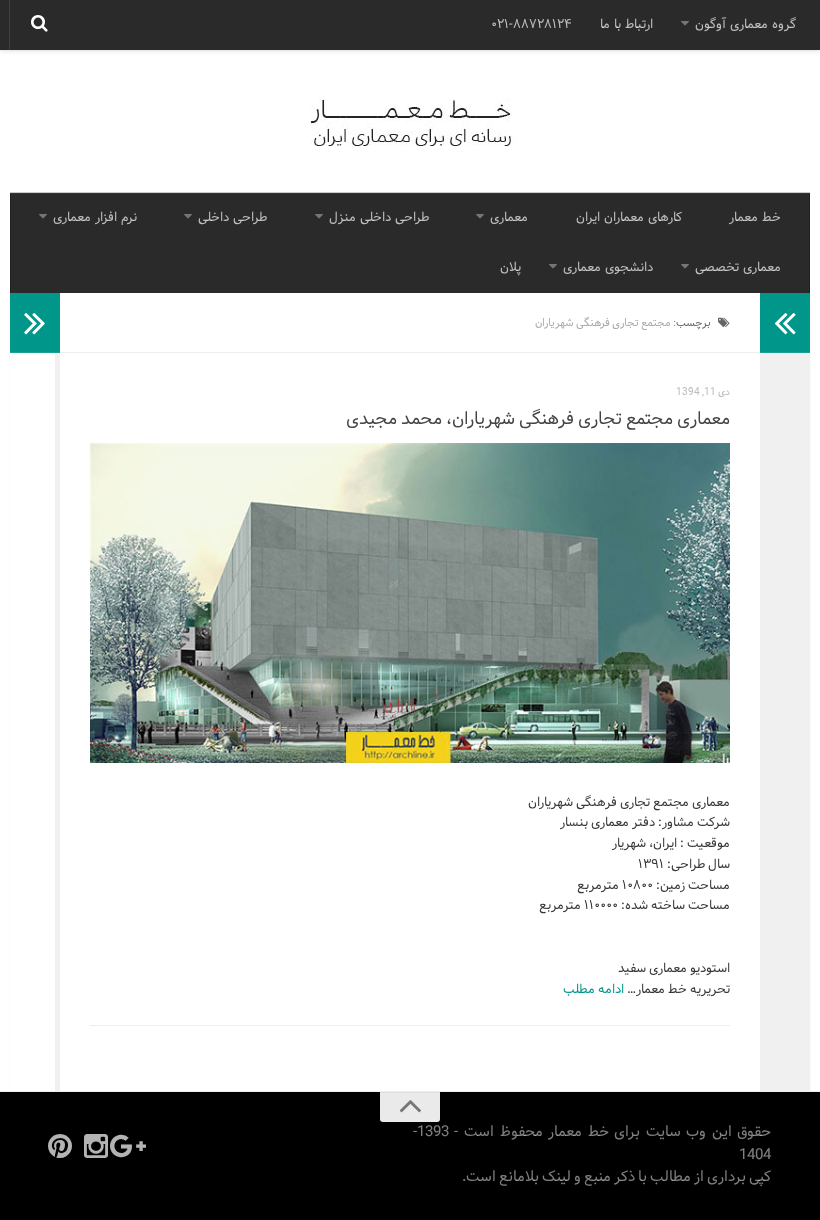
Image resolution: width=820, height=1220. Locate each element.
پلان (510, 268)
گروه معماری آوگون (745, 25)
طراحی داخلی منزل (379, 218)
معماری (509, 218)
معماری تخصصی (738, 268)
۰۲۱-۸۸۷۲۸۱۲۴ (531, 25)
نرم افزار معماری (95, 218)
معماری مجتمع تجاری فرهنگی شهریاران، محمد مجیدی (538, 419)
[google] (132, 1146)
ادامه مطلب (593, 990)
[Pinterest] (60, 1146)
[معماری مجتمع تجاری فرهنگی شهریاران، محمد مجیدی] (410, 603)
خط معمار (755, 218)
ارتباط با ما (626, 25)
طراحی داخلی (232, 218)
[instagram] (96, 1146)
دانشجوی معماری (608, 268)
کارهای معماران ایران (629, 218)
